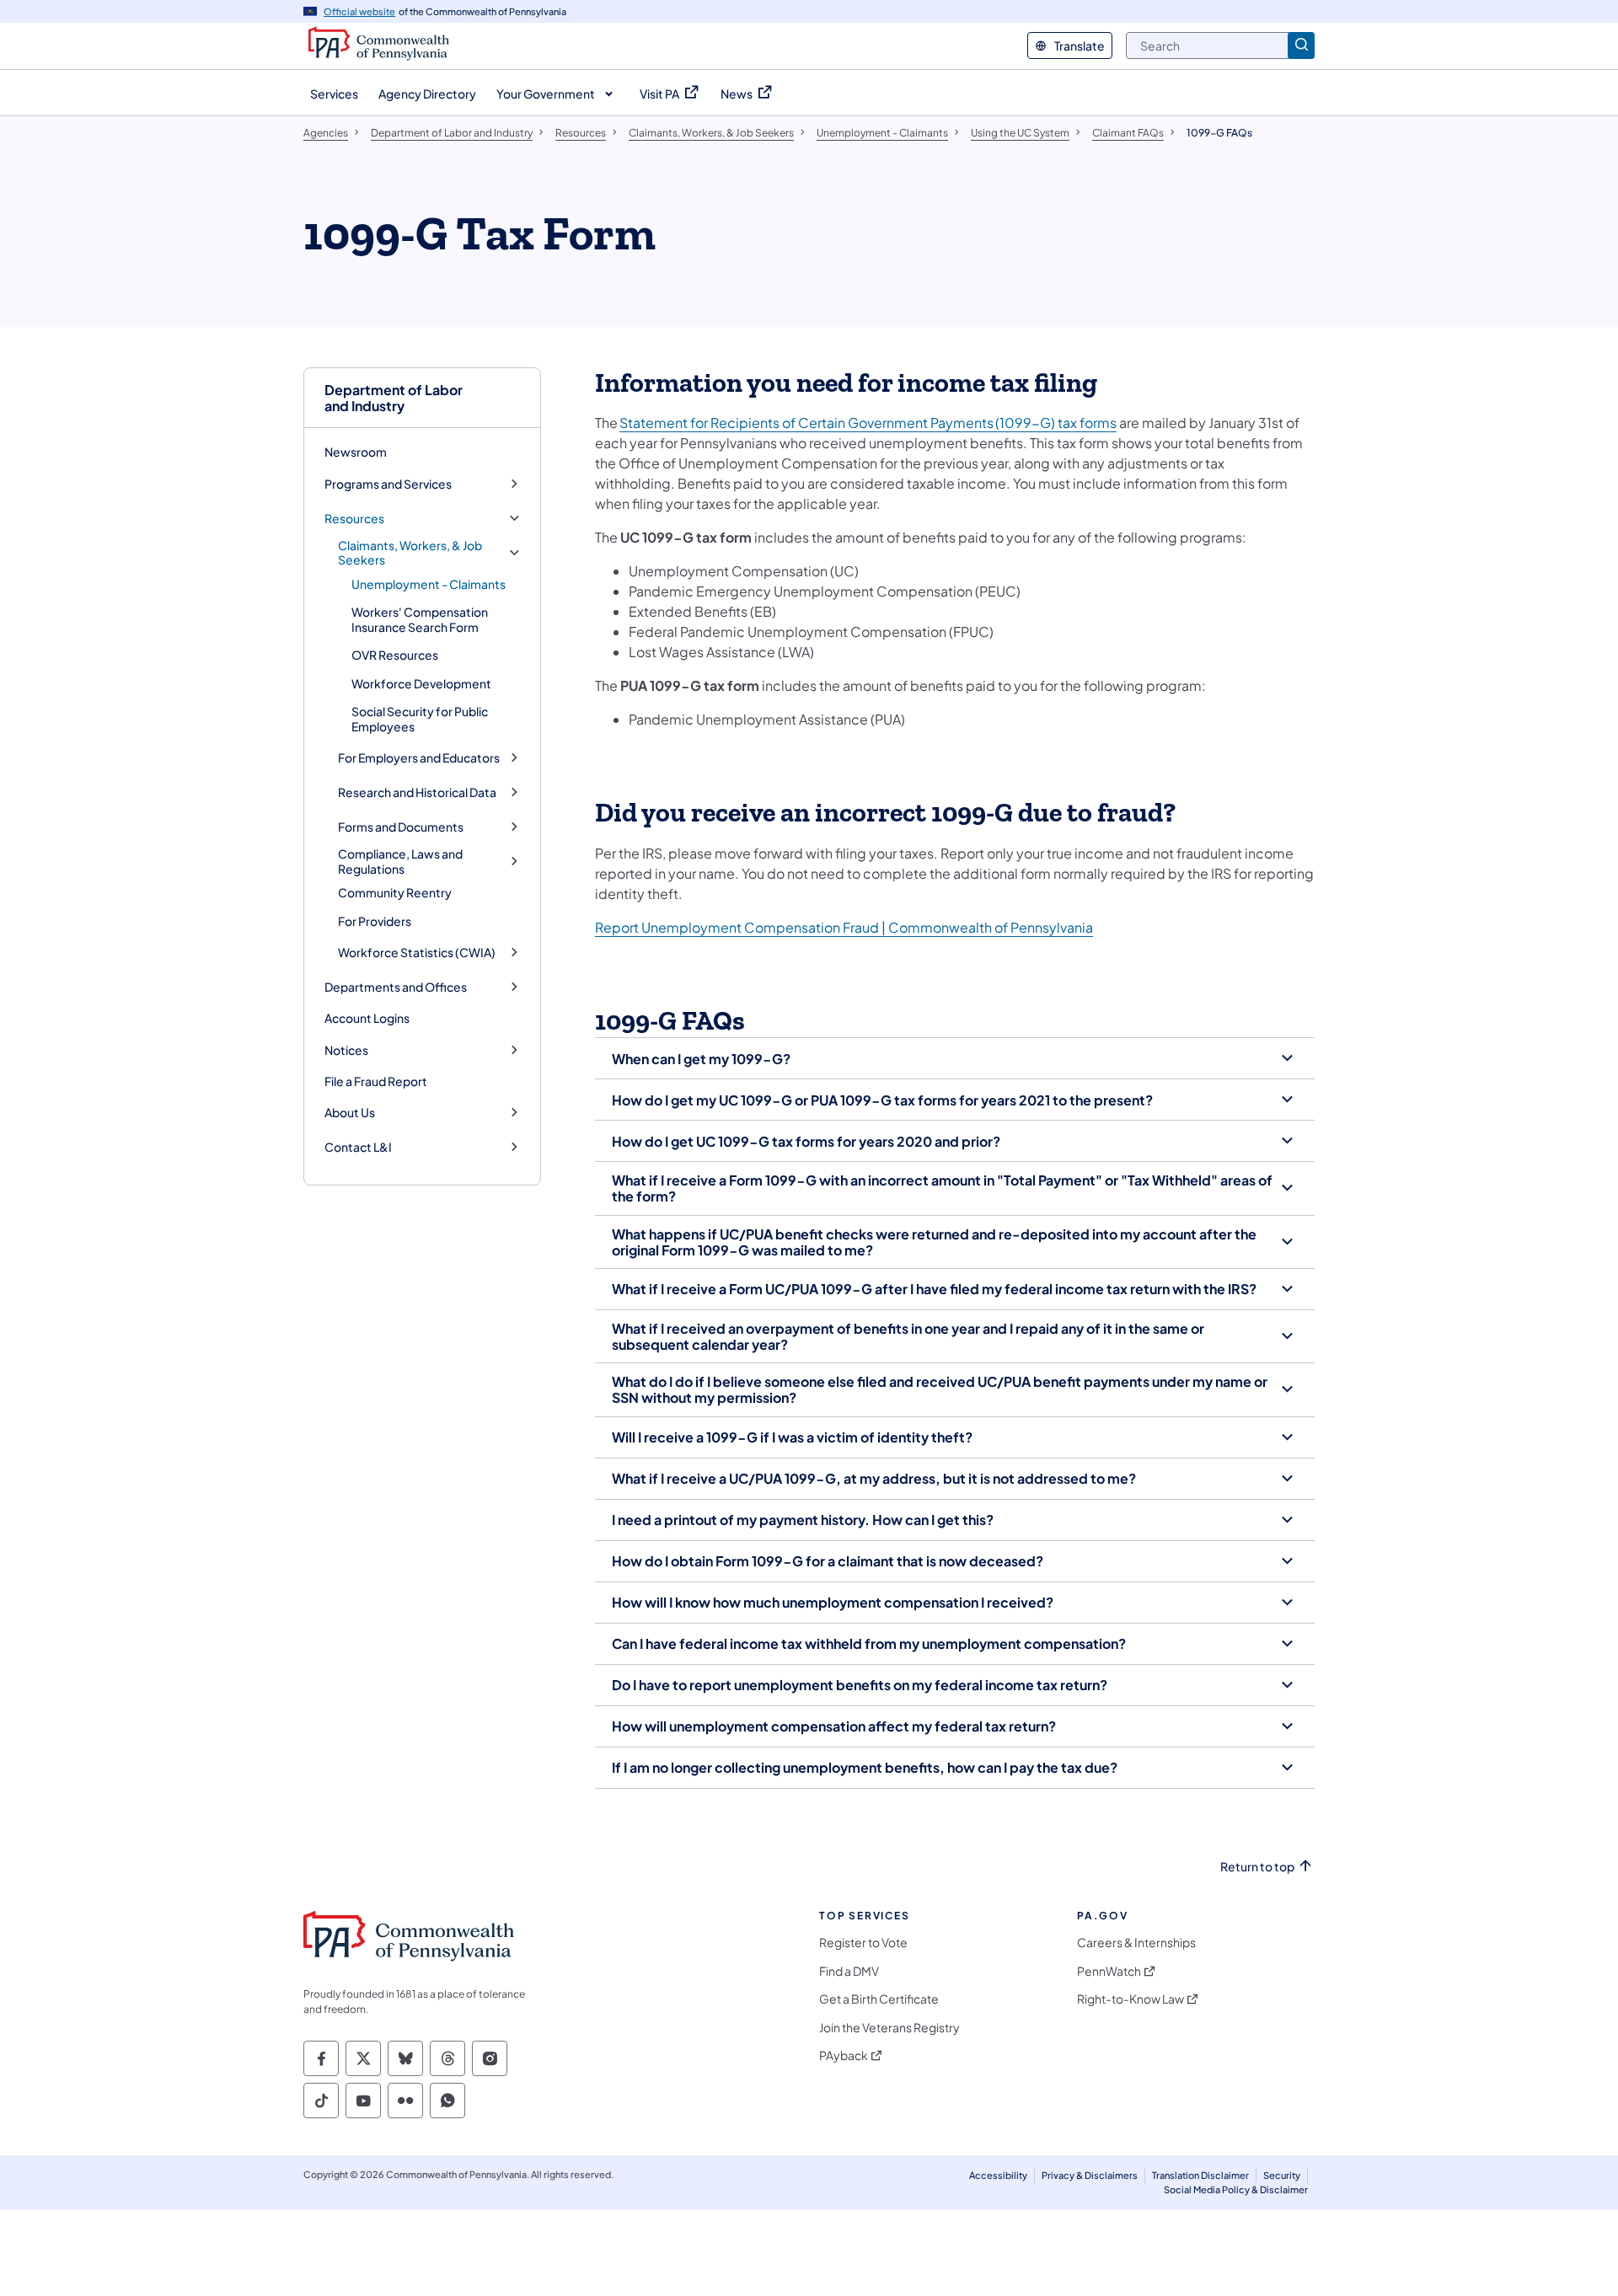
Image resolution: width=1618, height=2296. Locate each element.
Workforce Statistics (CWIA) (417, 953)
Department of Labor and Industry (394, 398)
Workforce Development (421, 683)
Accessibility (998, 2175)
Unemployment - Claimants (429, 584)
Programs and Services (388, 484)
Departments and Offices (396, 987)
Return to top (1257, 1867)
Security (1282, 2175)
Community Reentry (395, 892)
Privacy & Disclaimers (1090, 2175)
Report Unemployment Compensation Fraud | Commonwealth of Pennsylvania (844, 927)
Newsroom (356, 452)
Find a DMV (849, 1971)
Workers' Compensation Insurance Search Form (420, 619)
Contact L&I (358, 1147)
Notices (346, 1050)
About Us (350, 1113)
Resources (354, 519)
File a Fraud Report (376, 1081)
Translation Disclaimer (1200, 2175)
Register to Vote (863, 1943)
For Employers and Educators (419, 758)
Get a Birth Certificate (879, 1999)
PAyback (844, 2055)
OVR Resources (395, 655)
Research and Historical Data (417, 792)
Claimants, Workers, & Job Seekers (410, 553)
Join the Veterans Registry (889, 2028)
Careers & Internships (1136, 1943)
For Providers (375, 921)
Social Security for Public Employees (420, 719)
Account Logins (367, 1018)
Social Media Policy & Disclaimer (1236, 2189)
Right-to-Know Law (1130, 1999)
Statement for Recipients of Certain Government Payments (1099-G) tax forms (868, 423)
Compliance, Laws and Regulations (400, 862)
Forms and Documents (401, 827)
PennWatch (1109, 1971)
